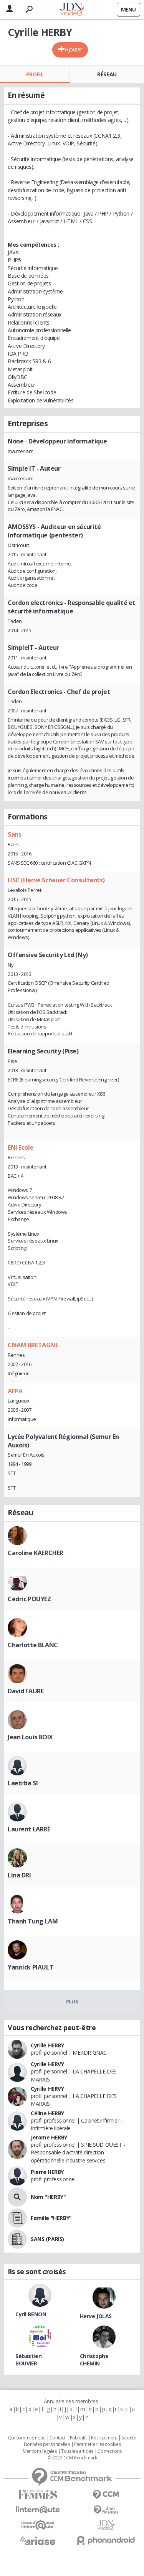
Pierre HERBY (47, 2172)
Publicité (78, 2438)
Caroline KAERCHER (36, 1553)
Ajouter (74, 49)
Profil (35, 74)
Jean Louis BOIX (30, 1737)
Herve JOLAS (96, 2316)
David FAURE (26, 1691)
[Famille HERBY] (17, 2218)
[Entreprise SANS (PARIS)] (17, 2239)
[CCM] (106, 2495)
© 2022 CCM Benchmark (72, 2458)
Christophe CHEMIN (94, 2360)
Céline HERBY (47, 2113)
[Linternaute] (38, 2510)
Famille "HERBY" (51, 2218)
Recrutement (104, 2438)
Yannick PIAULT (31, 1967)
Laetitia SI (23, 1783)
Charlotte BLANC (33, 1645)
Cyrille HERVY (47, 2064)
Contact (57, 2438)
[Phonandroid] (106, 2541)
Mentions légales (40, 2451)
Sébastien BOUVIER (28, 2360)
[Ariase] (38, 2541)
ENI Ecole (21, 1147)
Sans (14, 834)
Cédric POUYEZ (29, 1599)
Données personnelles (47, 2444)
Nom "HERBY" (48, 2197)
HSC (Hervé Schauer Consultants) (56, 880)
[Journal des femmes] (38, 2495)
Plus (72, 2001)
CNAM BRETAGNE (33, 1345)
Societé (129, 2438)
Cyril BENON (31, 2314)
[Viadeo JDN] (106, 2525)
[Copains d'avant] (38, 2525)
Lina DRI (19, 1875)
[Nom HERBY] (17, 2197)
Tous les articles (77, 2451)
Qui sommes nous (27, 2438)
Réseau (107, 74)
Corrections (109, 2451)
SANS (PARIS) (47, 2239)
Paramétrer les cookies (98, 2444)
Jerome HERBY (49, 2137)
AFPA (15, 1391)
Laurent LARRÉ (29, 1829)
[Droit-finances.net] (106, 2510)
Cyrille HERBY (47, 2045)
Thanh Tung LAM (33, 1921)
